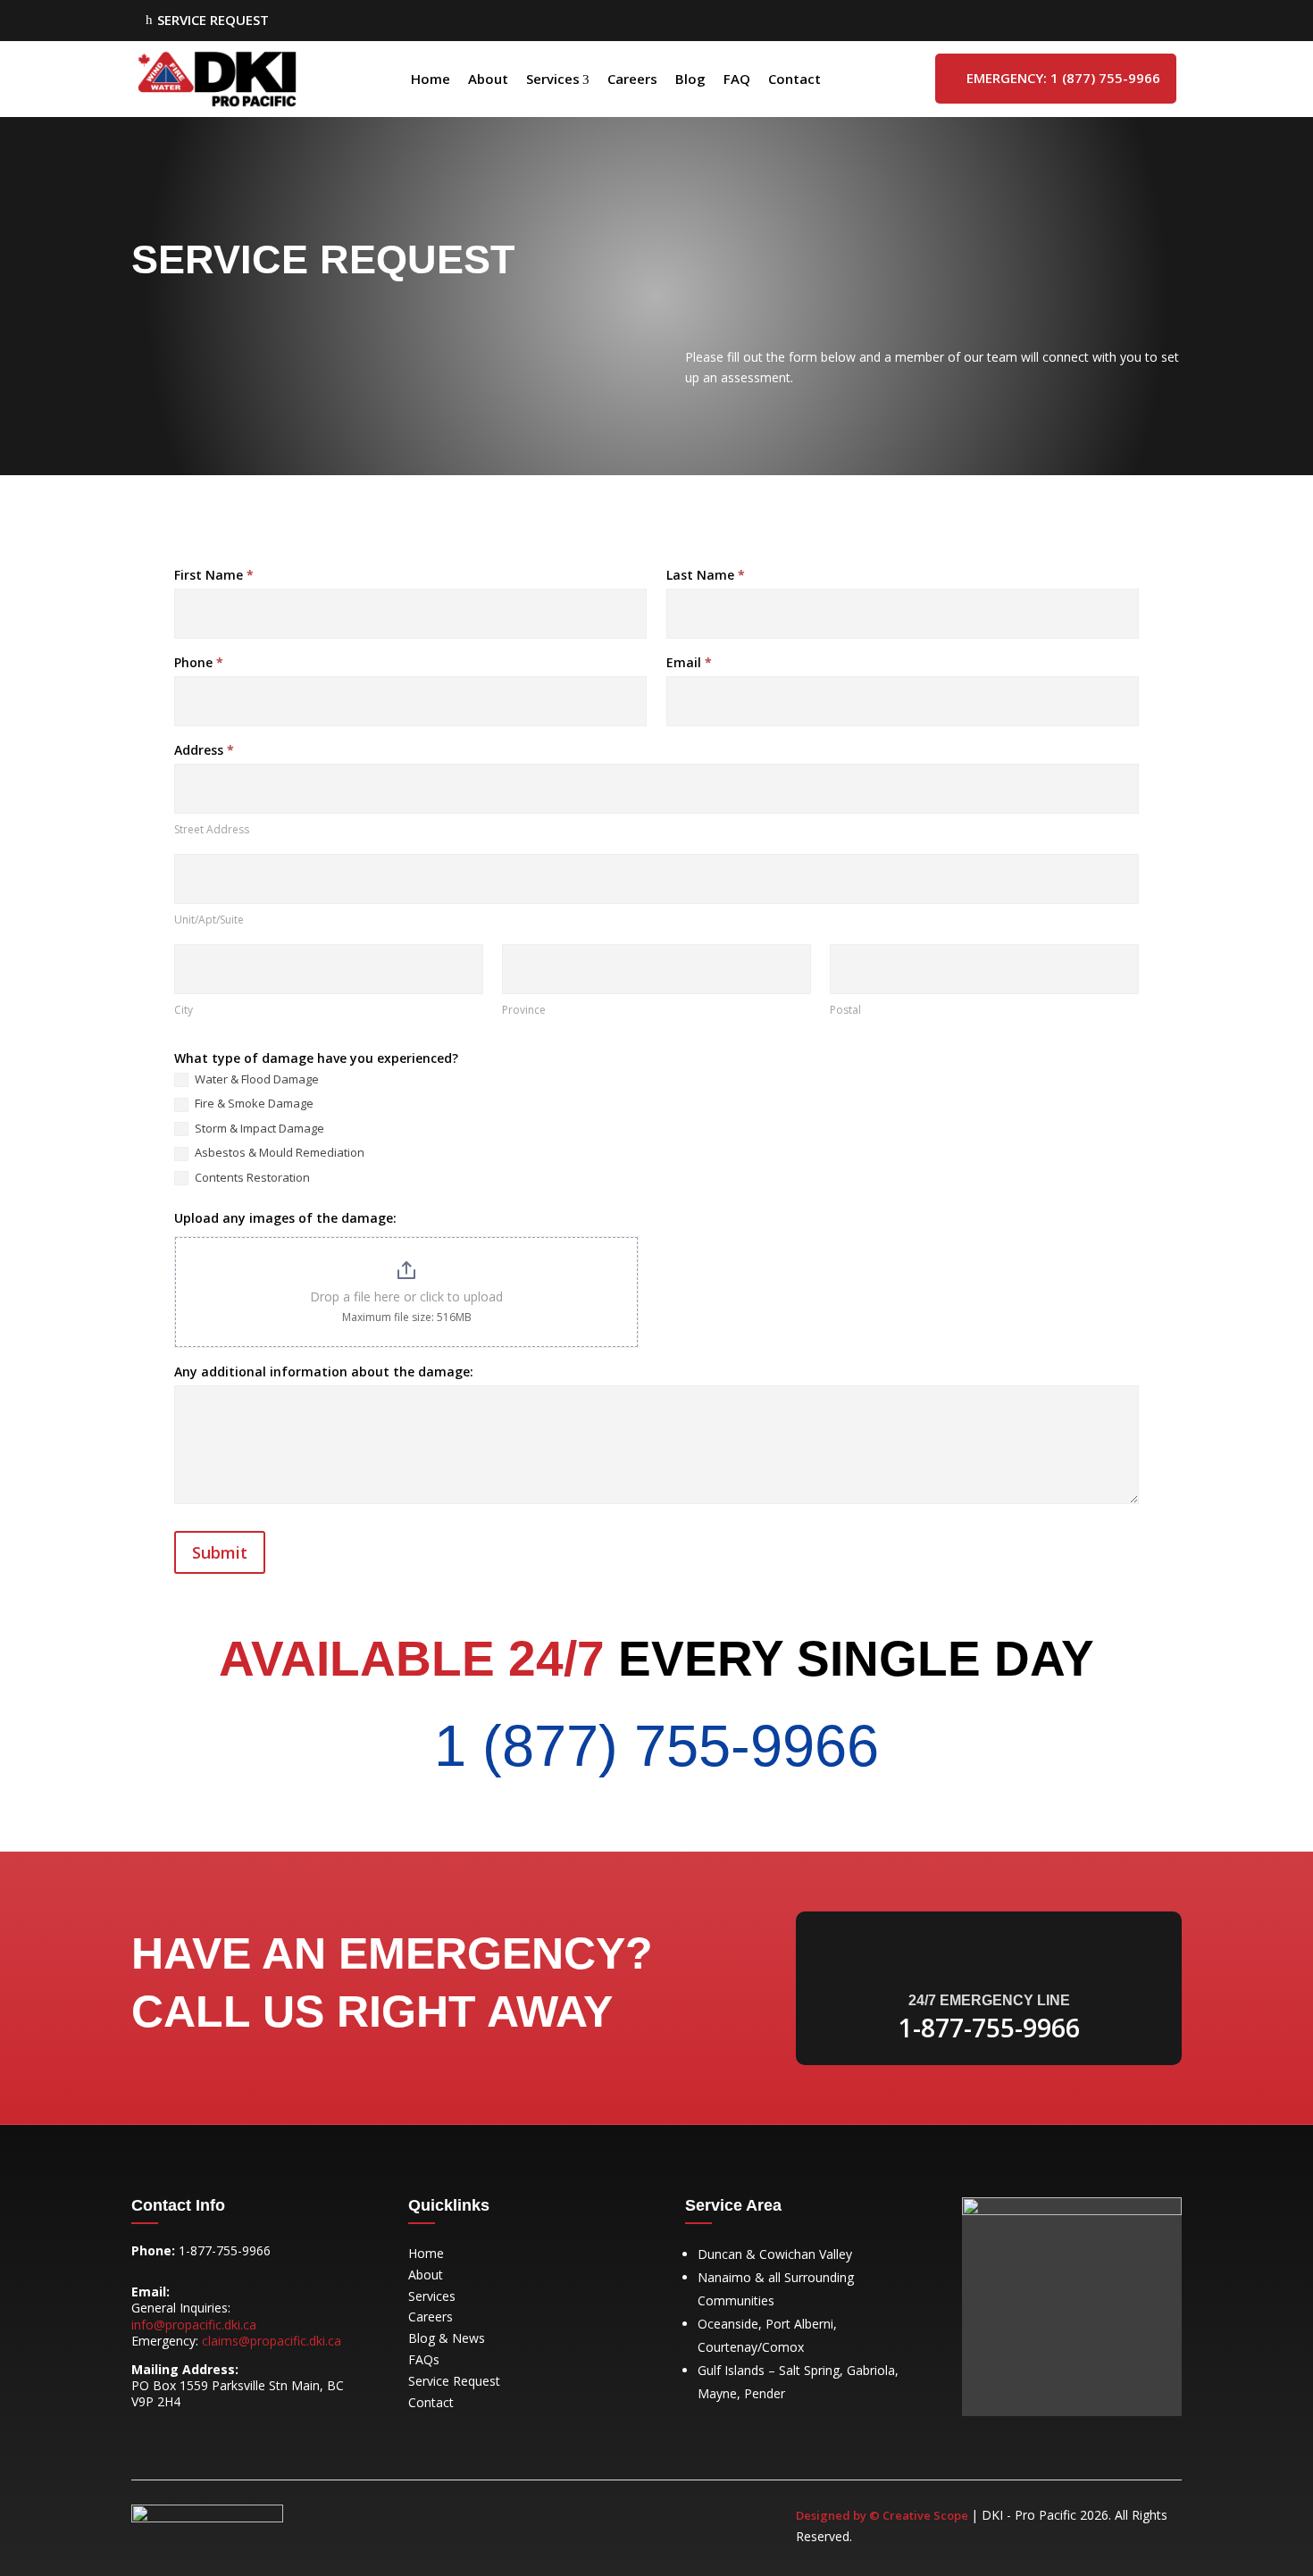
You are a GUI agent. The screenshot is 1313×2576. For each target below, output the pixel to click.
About (488, 79)
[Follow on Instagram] (181, 2434)
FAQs (424, 2359)
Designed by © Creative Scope (883, 2515)
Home (431, 79)
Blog (690, 79)
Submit (220, 1552)
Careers (632, 79)
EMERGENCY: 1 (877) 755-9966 (1056, 78)
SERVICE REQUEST (207, 20)
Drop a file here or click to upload (406, 1296)
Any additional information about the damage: (324, 1372)
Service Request (454, 2381)
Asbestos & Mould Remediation (278, 1153)
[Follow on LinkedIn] (217, 2434)
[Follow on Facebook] (146, 2434)
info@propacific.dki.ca (194, 2325)
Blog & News (447, 2338)
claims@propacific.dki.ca (272, 2341)
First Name (214, 575)
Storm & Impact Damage (258, 1129)
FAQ (737, 79)
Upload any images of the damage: (285, 1218)
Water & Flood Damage (255, 1079)
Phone (199, 662)
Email (689, 662)
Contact (794, 79)
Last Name (706, 575)
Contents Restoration (251, 1178)
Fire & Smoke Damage (253, 1104)
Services (553, 79)
